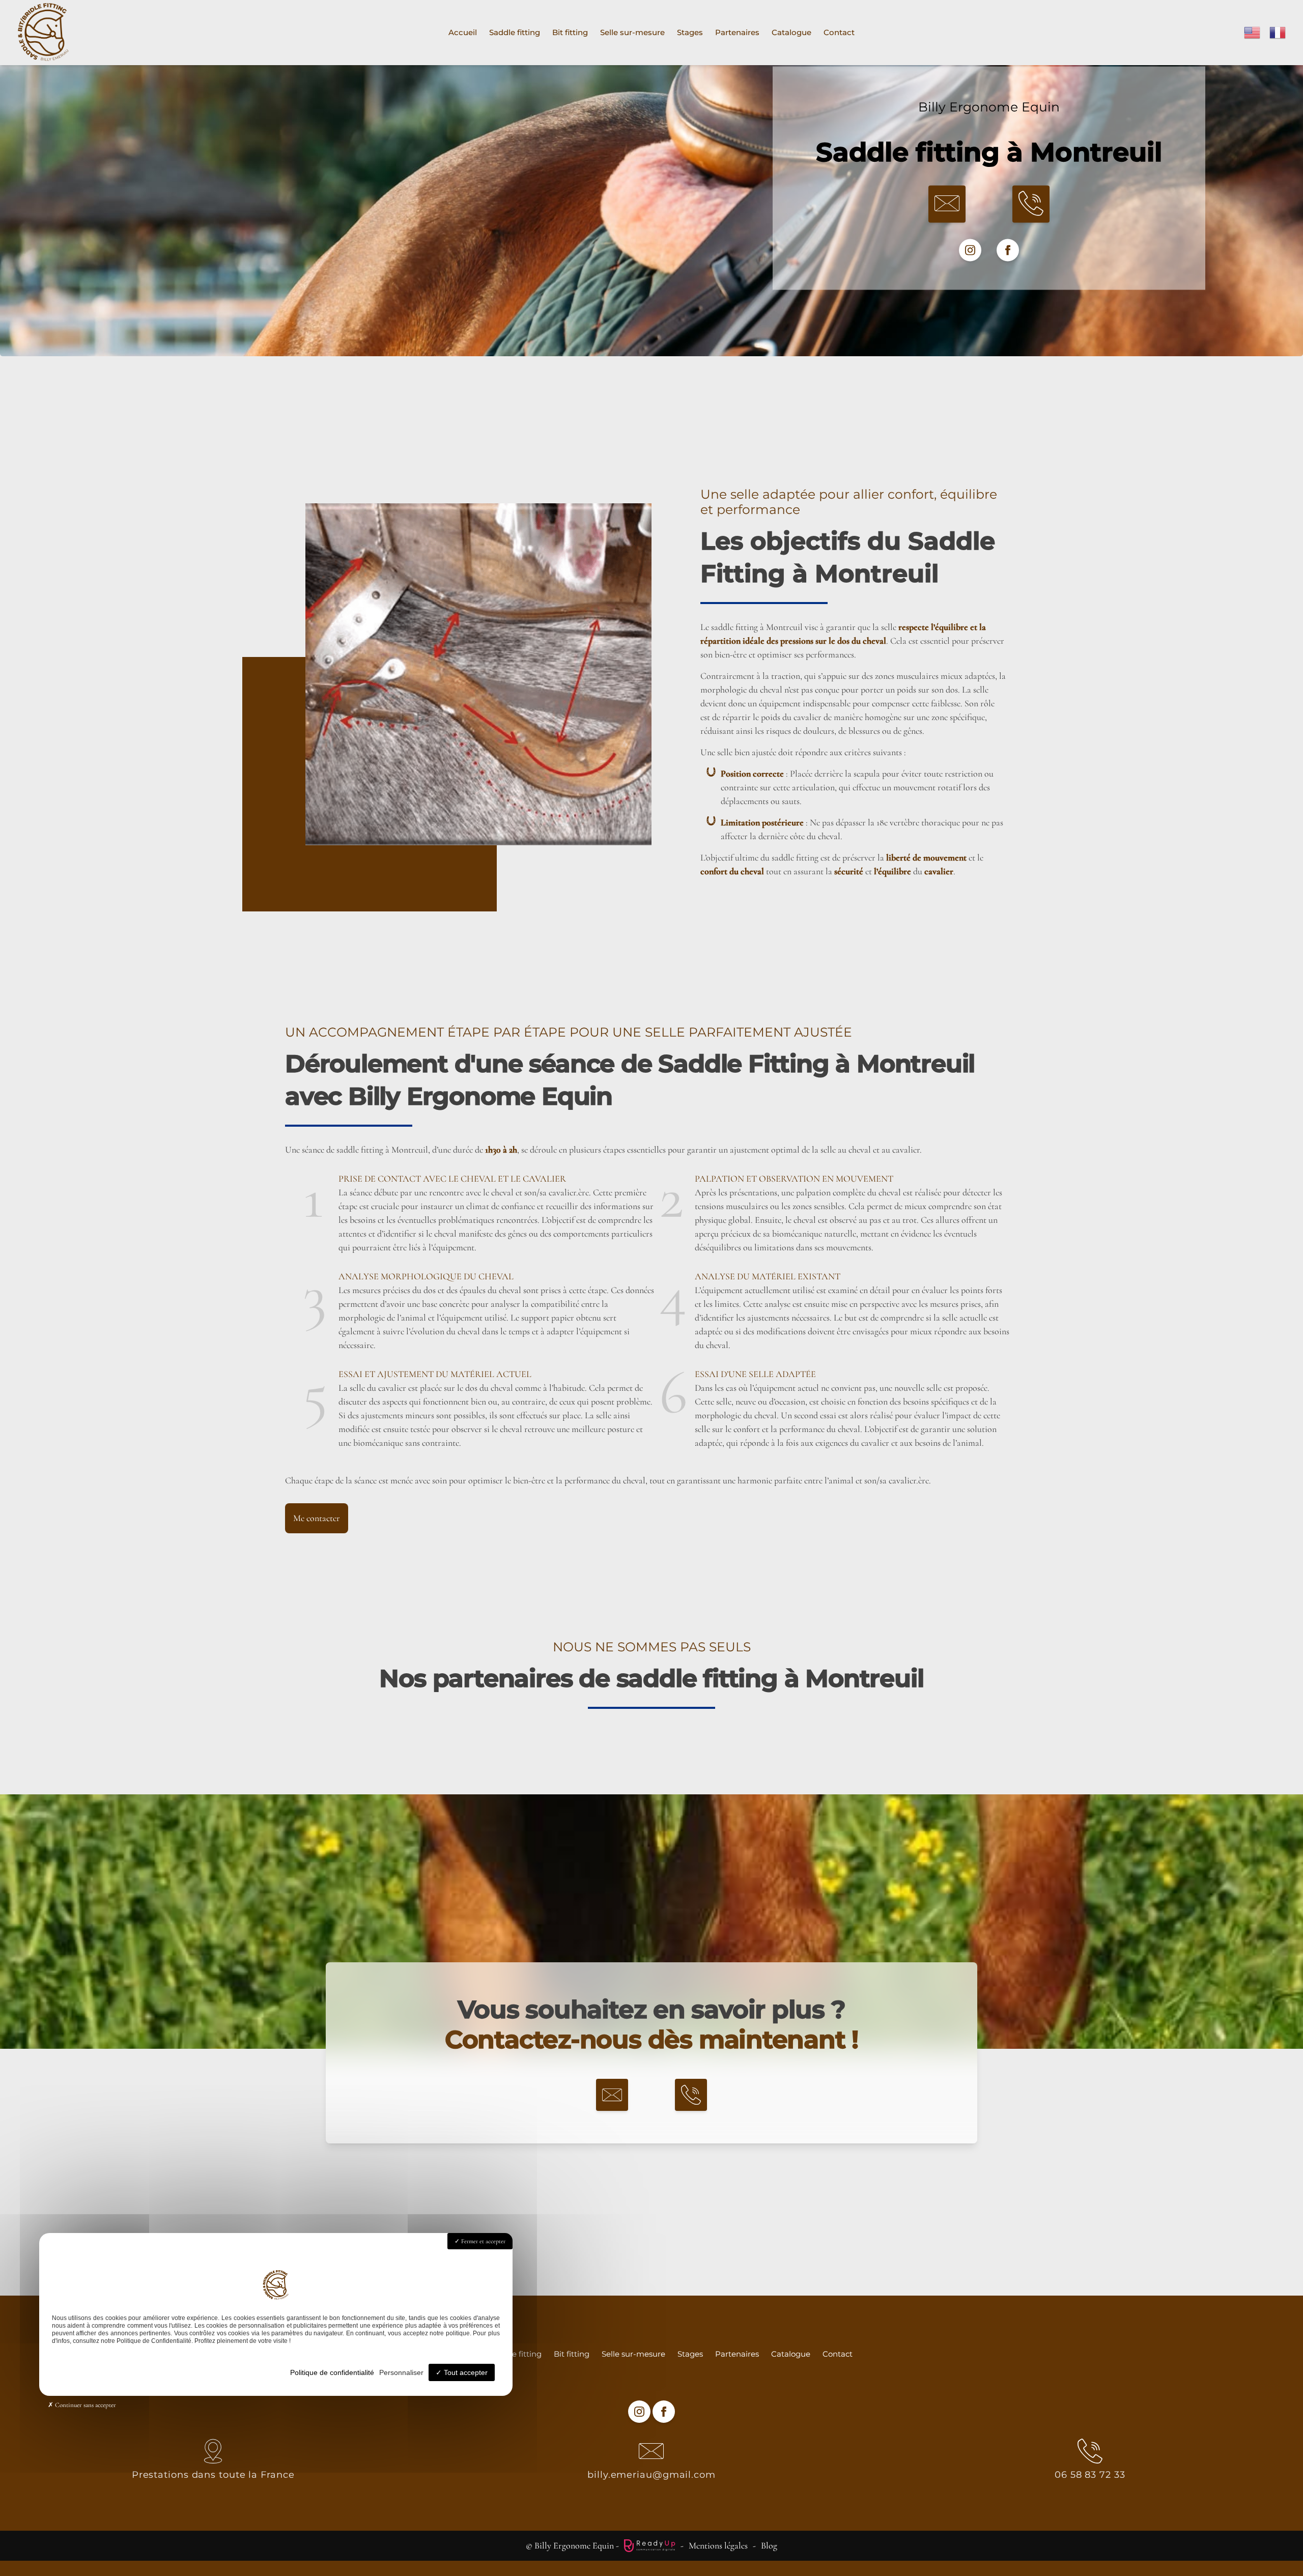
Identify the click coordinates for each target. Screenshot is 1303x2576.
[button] (947, 204)
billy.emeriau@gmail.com (651, 2475)
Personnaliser (401, 2372)
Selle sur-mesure (632, 32)
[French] (1278, 31)
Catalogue (791, 32)
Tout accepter (465, 2372)
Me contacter (317, 1518)
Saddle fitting (515, 32)
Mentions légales (718, 2545)
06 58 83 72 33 (1090, 2475)
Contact (839, 32)
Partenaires (737, 32)
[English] (1253, 31)
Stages (690, 32)
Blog (769, 2545)
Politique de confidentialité (332, 2372)
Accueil (463, 32)
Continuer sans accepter (85, 2405)
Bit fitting (570, 32)
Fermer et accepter (483, 2241)
